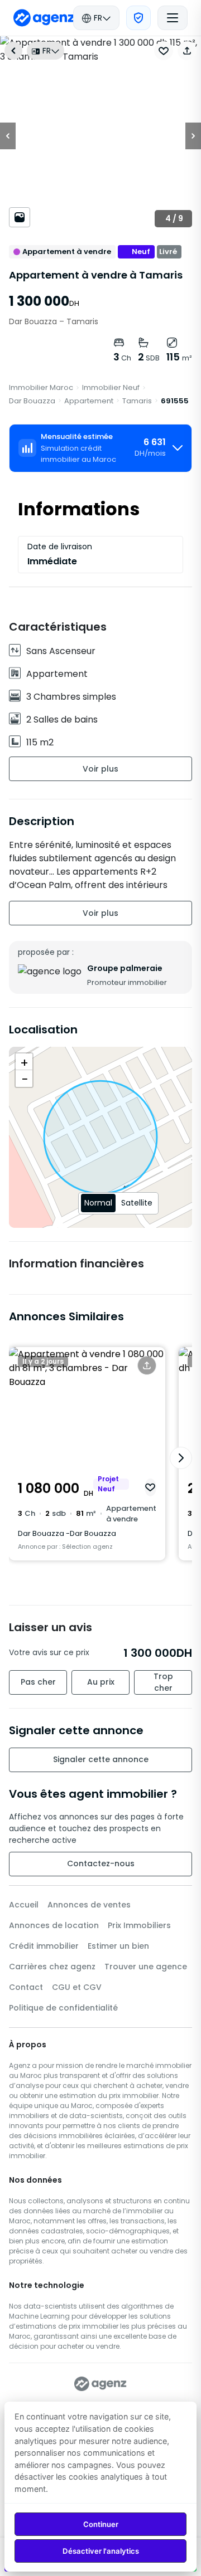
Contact (26, 1987)
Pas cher (38, 1682)
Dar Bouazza (32, 401)
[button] (187, 51)
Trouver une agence (146, 1967)
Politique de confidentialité (63, 2008)
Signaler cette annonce (101, 1759)
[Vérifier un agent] (138, 18)
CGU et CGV (77, 1987)
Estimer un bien (118, 1946)
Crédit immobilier (44, 1946)
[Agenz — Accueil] (100, 2384)
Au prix (101, 1682)
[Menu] (173, 18)
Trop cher (163, 1682)
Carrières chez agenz (52, 1967)
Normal (98, 1203)
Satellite (137, 1203)
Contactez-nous (101, 1863)
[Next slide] (181, 1458)
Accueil (24, 1905)
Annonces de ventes (89, 1905)
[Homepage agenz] (44, 18)
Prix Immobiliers (139, 1925)
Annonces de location (54, 1925)
